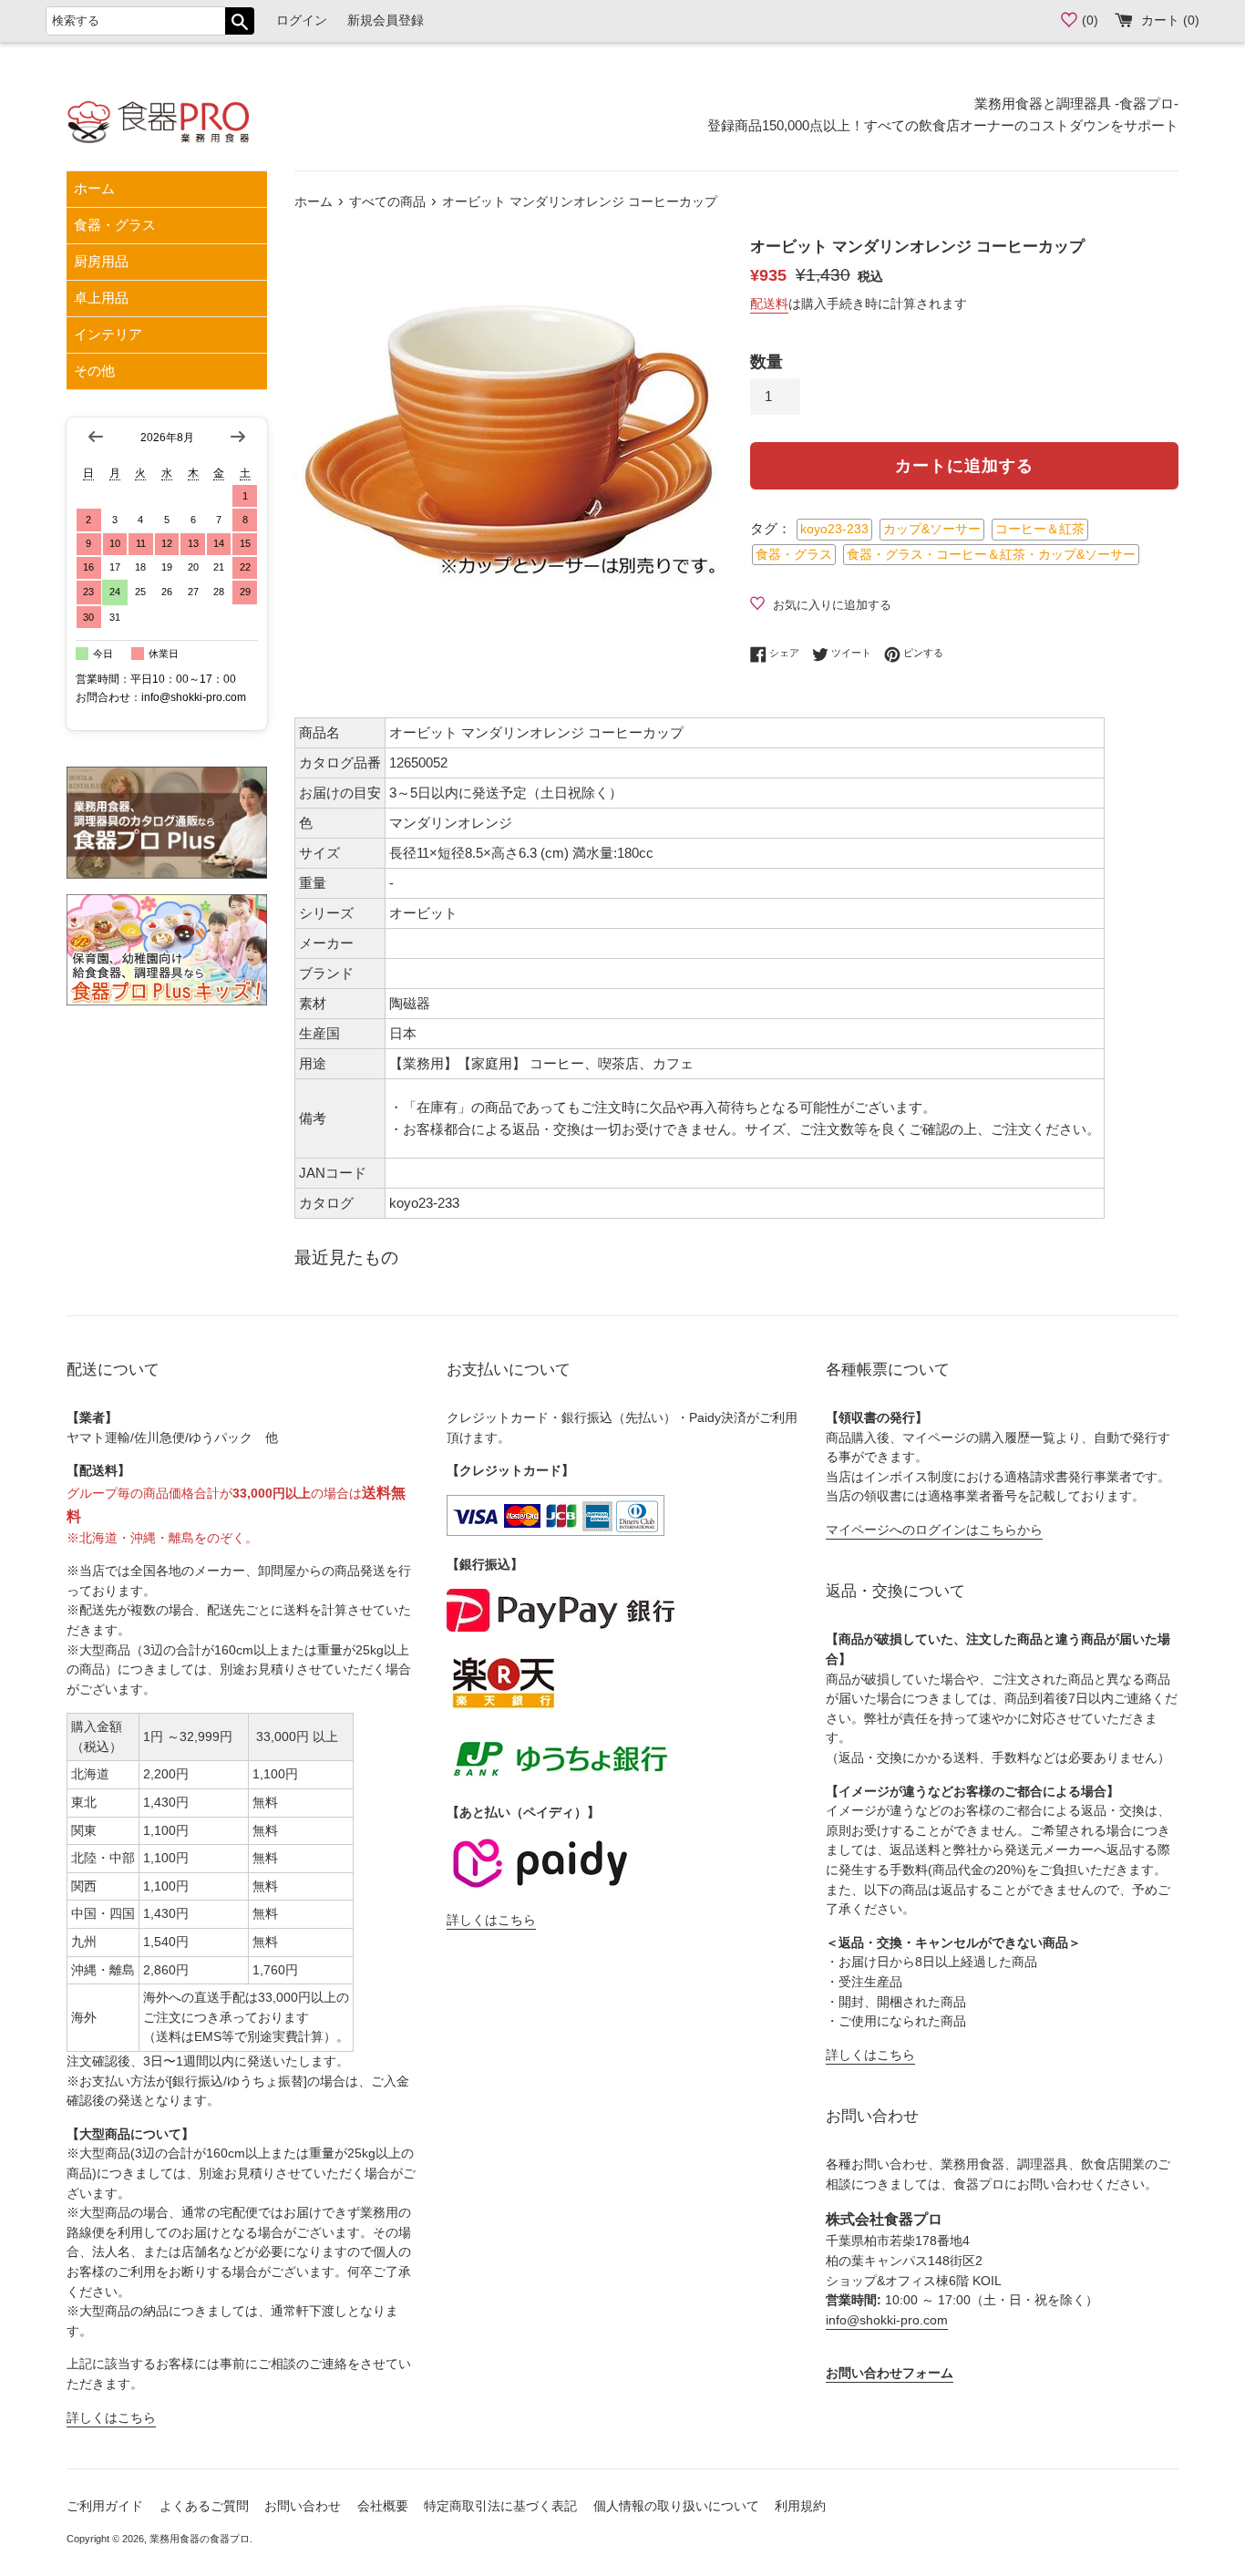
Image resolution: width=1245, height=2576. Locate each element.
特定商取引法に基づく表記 (500, 2506)
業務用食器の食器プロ (200, 2539)
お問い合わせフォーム (890, 2373)
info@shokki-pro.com (887, 2320)
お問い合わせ (303, 2506)
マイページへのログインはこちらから (934, 1530)
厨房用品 (101, 261)
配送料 (769, 304)
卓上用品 (101, 298)
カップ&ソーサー (932, 529)
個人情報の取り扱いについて (676, 2506)
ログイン (302, 21)
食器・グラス (115, 225)
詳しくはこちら (111, 2418)
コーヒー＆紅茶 (1040, 529)
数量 (767, 362)
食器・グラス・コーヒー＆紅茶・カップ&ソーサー (991, 555)
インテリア (108, 334)
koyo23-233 (834, 529)
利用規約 (800, 2506)
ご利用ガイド (105, 2506)
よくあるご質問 (204, 2506)
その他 (94, 371)
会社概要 (383, 2506)
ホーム (94, 188)
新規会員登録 (386, 21)
